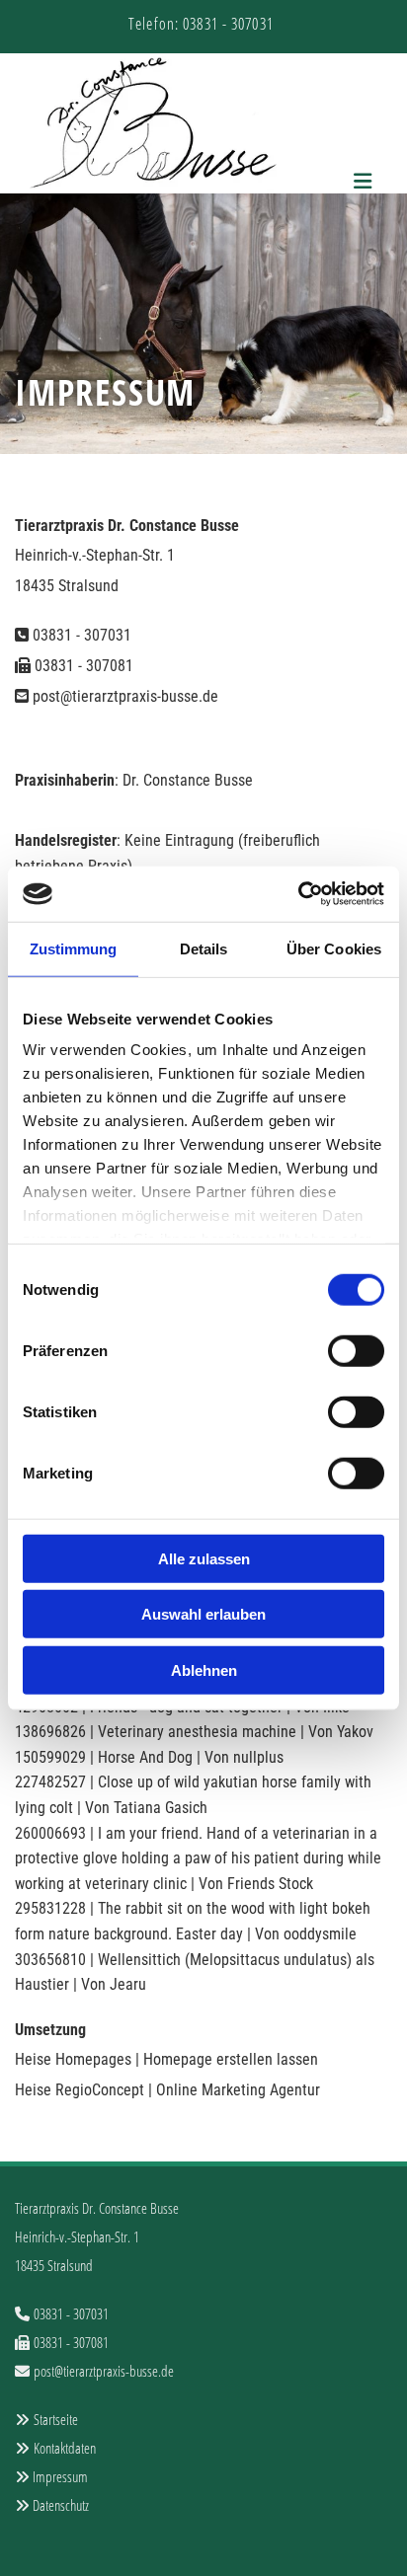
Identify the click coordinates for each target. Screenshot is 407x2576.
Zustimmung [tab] (74, 948)
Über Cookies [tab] (334, 948)
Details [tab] (204, 948)
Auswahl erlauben (203, 1614)
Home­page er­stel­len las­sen (231, 2059)
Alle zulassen (204, 1558)
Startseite (56, 2419)
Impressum (60, 2476)
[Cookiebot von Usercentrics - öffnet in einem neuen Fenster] (298, 894)
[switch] (356, 1350)
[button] (361, 182)
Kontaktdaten (65, 2448)
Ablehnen (204, 1669)
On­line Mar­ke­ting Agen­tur (238, 2090)
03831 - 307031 (82, 635)
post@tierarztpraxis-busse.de (125, 696)
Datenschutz (61, 2505)
